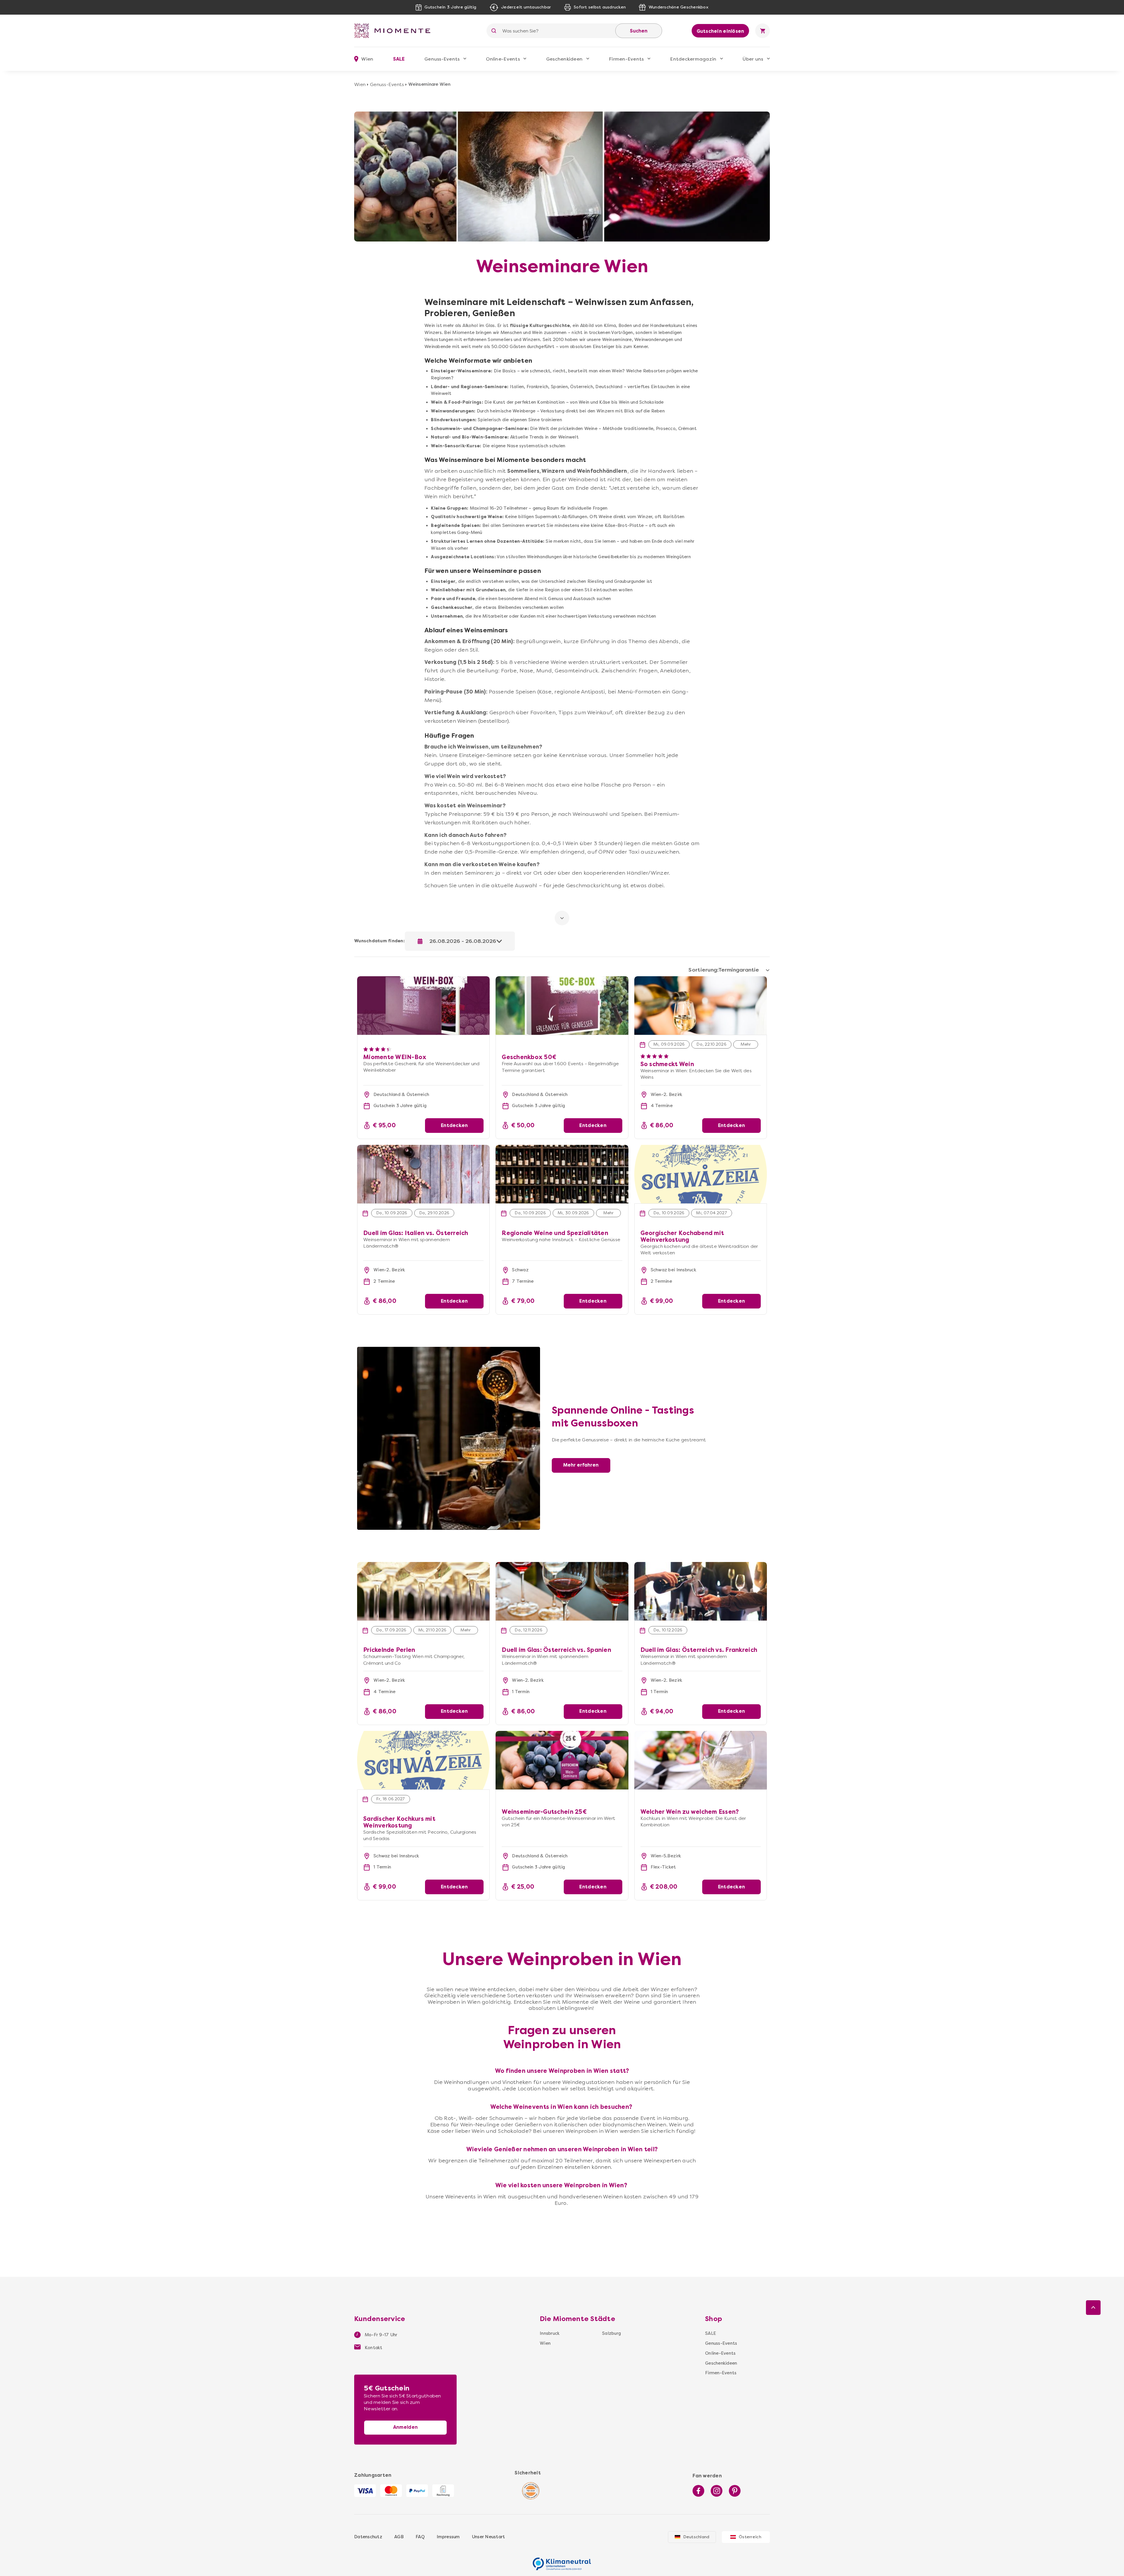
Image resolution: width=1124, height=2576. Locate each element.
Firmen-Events (626, 59)
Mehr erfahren (581, 1465)
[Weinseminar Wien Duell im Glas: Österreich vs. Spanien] (562, 1591)
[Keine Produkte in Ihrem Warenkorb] (763, 31)
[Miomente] (395, 31)
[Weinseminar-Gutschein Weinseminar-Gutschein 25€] (562, 1760)
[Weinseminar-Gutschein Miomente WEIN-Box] (423, 979)
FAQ (420, 2537)
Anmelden (405, 2427)
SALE (399, 59)
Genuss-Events (442, 59)
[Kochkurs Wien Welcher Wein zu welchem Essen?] (701, 1760)
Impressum (448, 2537)
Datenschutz (368, 2537)
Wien (360, 84)
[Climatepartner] (562, 2561)
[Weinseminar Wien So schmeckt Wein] (701, 1006)
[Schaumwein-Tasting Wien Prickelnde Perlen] (423, 1591)
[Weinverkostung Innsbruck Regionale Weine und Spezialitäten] (562, 1174)
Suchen (639, 31)
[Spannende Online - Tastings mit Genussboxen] (449, 1350)
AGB (399, 2537)
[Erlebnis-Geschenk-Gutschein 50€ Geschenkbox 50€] (562, 979)
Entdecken (454, 1125)
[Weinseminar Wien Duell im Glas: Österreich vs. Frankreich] (701, 1591)
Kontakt (373, 2348)
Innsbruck (550, 2333)
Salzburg (611, 2333)
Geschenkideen (564, 59)
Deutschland (696, 2537)
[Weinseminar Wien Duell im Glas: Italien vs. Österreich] (423, 1174)
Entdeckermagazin (693, 59)
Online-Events (503, 59)
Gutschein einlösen (721, 31)
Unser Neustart (489, 2537)
